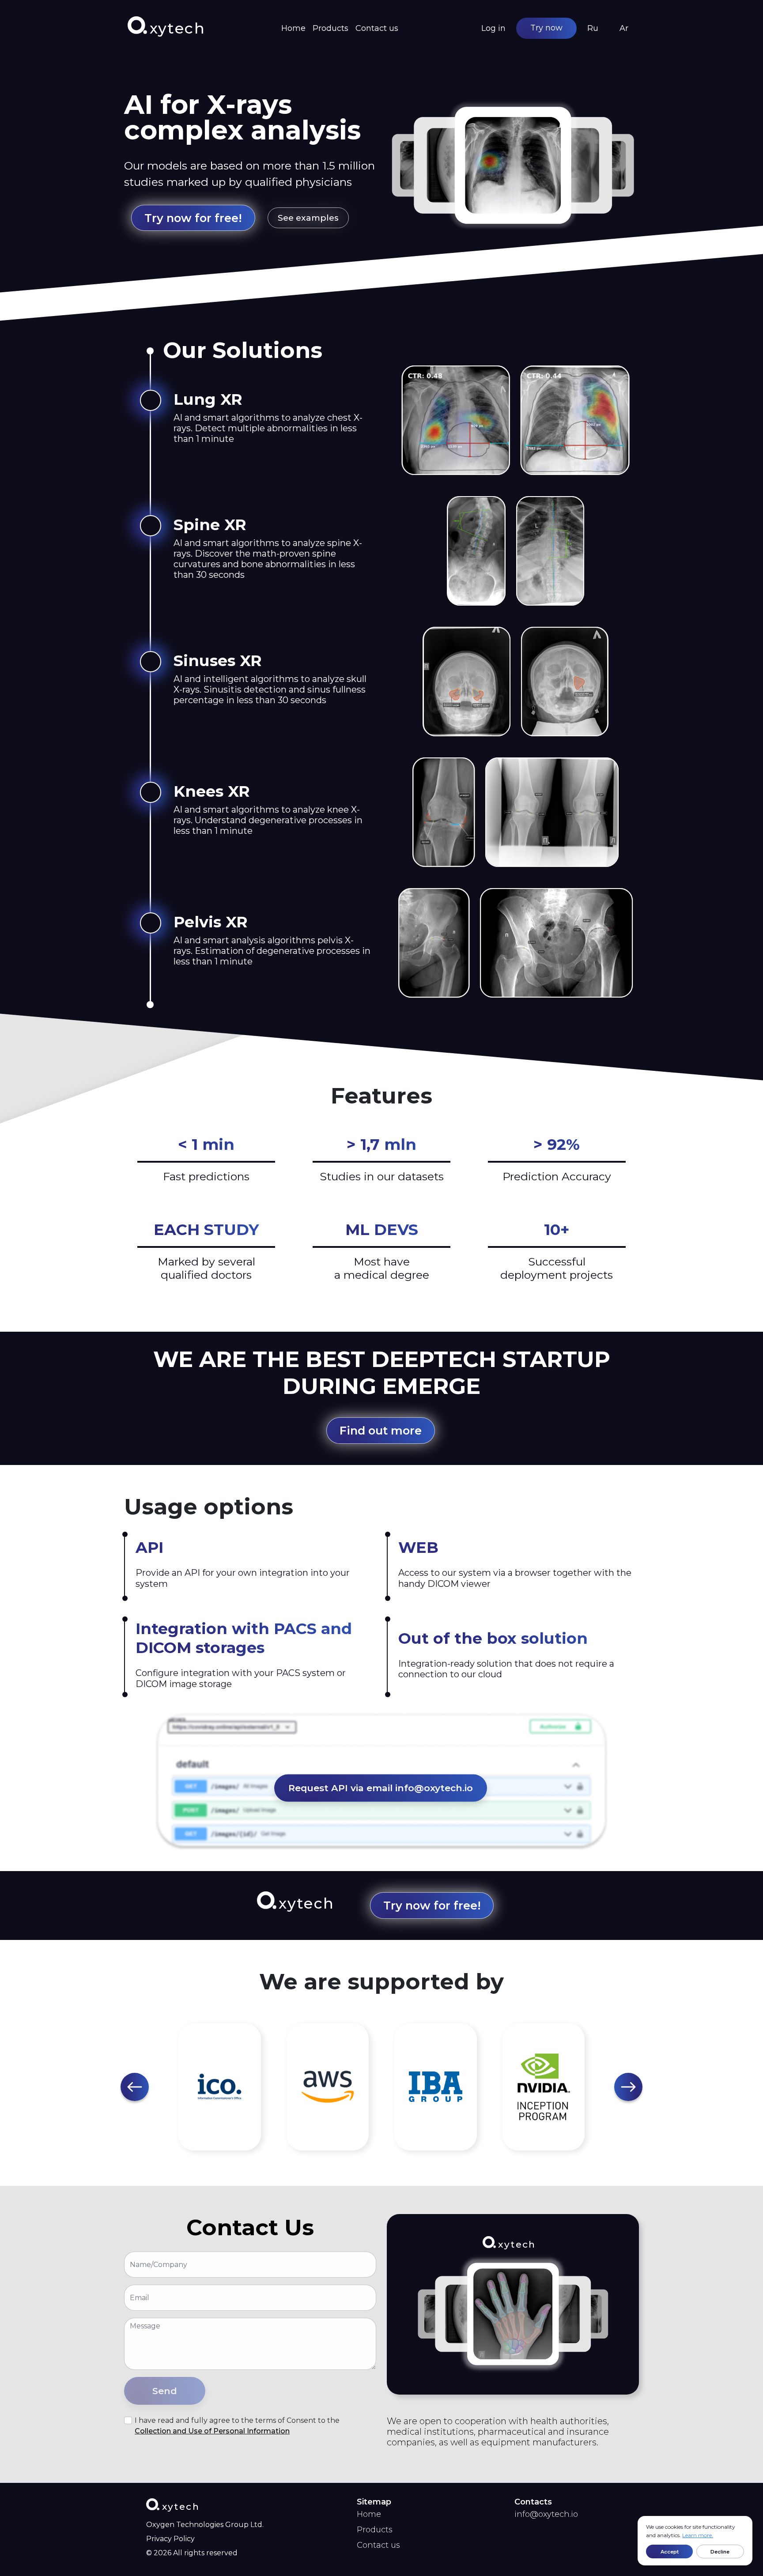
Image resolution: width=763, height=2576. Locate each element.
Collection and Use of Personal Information (212, 2431)
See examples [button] (308, 218)
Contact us (377, 28)
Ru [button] (593, 28)
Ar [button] (624, 28)
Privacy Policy (170, 2539)
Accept (670, 2552)
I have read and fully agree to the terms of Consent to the (237, 2426)
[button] (135, 2087)
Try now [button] (546, 28)
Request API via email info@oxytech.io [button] (381, 1788)
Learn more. (698, 2535)
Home (293, 28)
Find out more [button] (381, 1430)
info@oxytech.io (546, 2514)
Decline (720, 2552)
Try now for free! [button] (193, 218)
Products (331, 28)
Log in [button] (493, 28)
